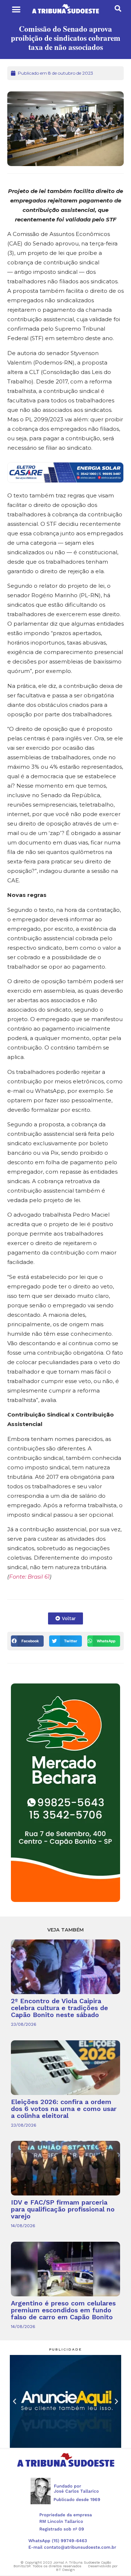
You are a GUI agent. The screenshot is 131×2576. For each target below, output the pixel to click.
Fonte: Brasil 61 (29, 1577)
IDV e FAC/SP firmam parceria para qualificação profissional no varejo (63, 2209)
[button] (16, 9)
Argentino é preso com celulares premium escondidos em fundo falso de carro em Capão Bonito (63, 2310)
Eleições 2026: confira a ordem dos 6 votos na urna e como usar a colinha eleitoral (64, 2109)
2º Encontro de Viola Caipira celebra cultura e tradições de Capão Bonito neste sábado (59, 2008)
